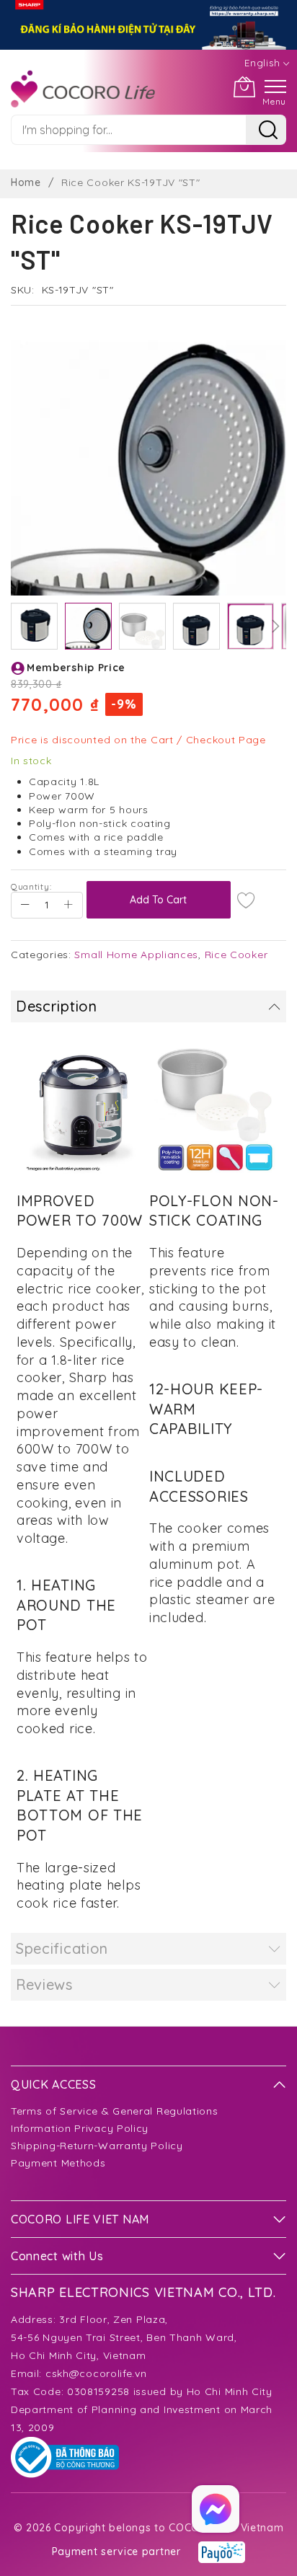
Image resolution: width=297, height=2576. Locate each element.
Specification (62, 1948)
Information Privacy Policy (80, 2128)
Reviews (44, 1984)
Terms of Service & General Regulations (115, 2111)
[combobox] (128, 130)
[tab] (148, 1006)
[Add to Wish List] (247, 900)
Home (26, 182)
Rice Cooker (236, 955)
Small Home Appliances (136, 955)
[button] (34, 626)
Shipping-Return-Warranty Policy (97, 2146)
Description (57, 1006)
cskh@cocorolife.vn (96, 2373)
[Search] (266, 130)
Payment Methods (58, 2163)
